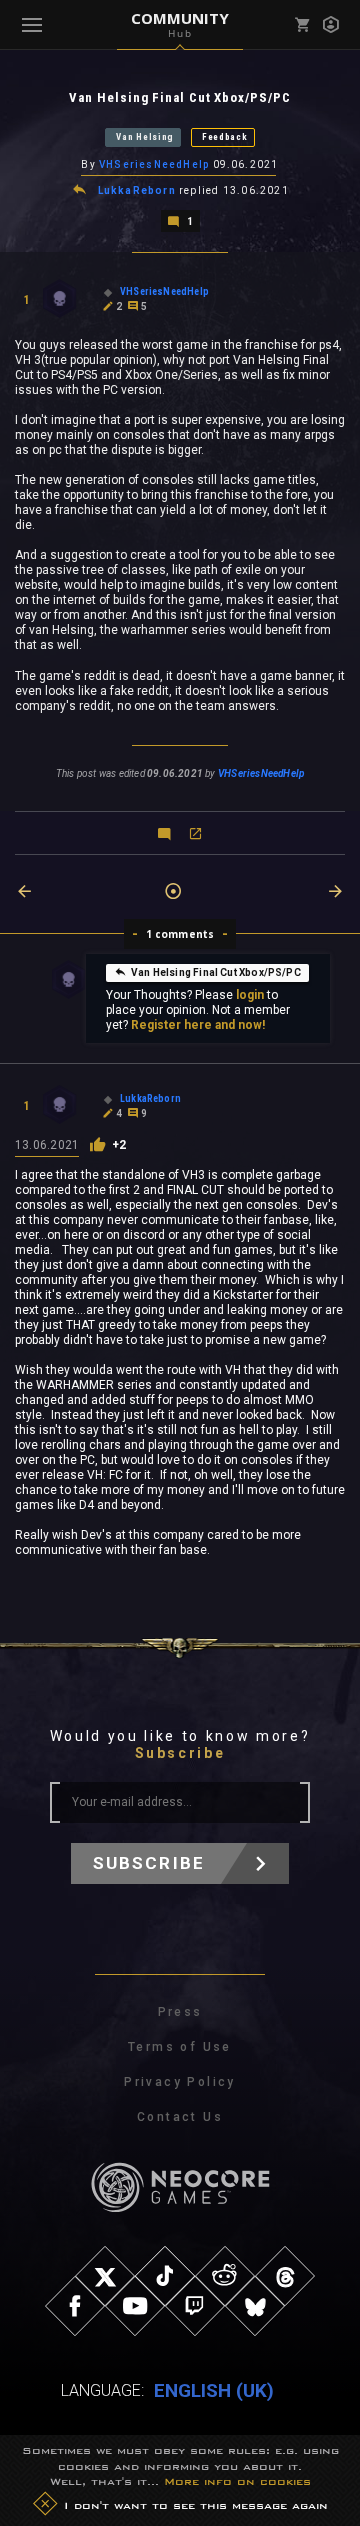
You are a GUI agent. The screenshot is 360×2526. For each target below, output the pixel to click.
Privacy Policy (180, 2082)
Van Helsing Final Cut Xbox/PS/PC (216, 972)
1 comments (180, 934)
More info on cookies (237, 2481)
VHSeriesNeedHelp (154, 164)
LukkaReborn (137, 190)
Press (180, 2012)
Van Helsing (145, 137)
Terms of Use (180, 2047)
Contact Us (180, 2117)
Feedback (225, 137)
